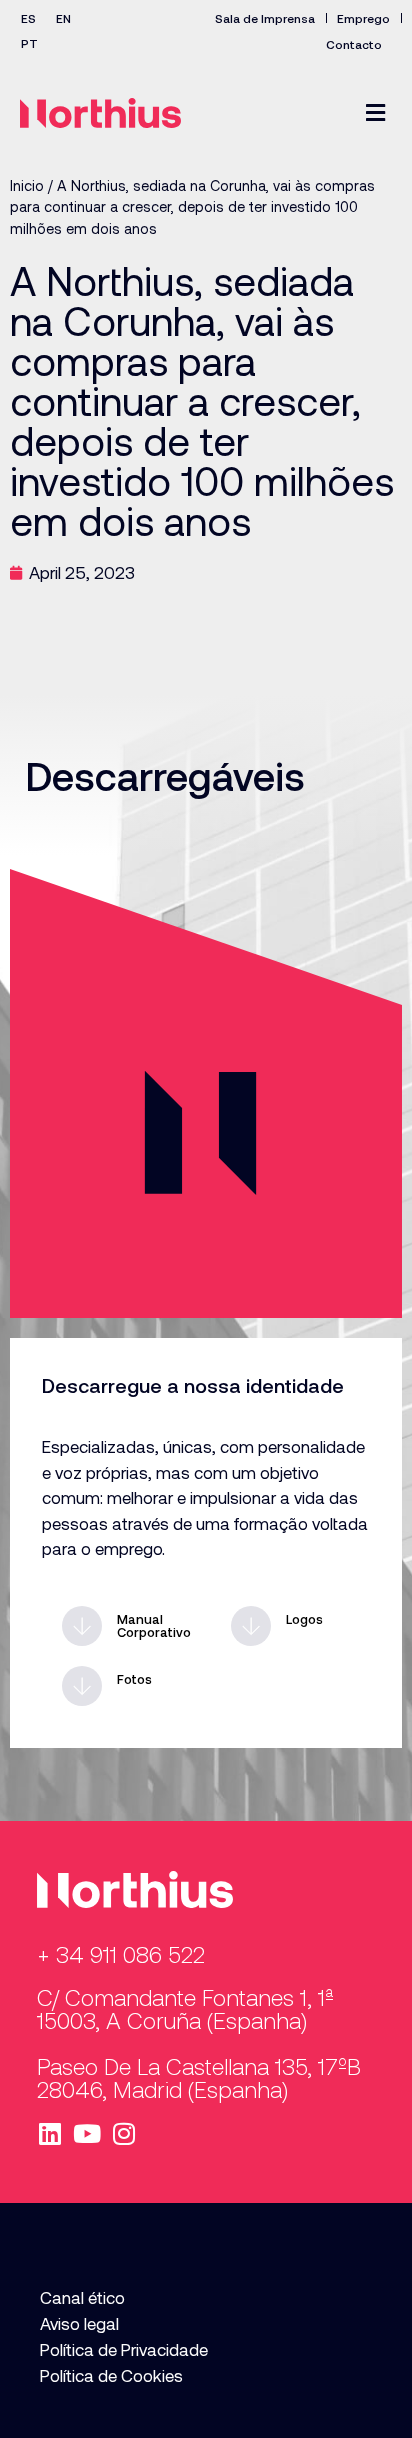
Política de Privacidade (124, 2349)
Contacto (354, 44)
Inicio (27, 185)
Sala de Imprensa (265, 18)
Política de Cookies (111, 2375)
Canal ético (82, 2297)
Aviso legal (79, 2323)
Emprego (363, 18)
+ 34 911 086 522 (121, 1954)
